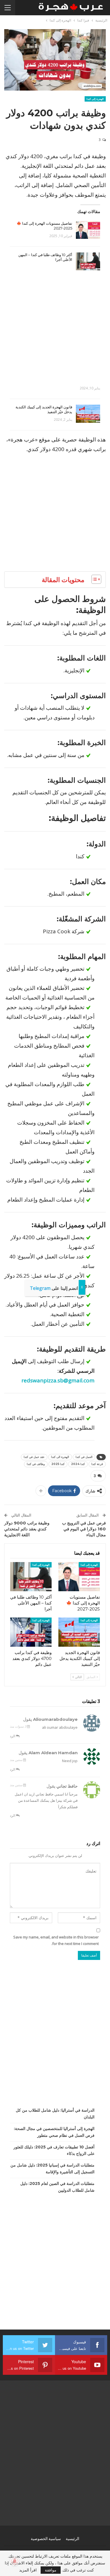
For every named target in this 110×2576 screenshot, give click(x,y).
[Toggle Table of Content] (93, 579)
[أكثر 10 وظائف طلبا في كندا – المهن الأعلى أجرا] (88, 261)
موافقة (51, 2570)
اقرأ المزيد (28, 2570)
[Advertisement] (55, 325)
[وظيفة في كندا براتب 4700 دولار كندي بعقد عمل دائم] (31, 1632)
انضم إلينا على (54, 1288)
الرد (13, 1736)
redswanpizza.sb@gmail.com (58, 1380)
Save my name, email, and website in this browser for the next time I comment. (56, 1940)
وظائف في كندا (36, 1464)
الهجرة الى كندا (60, 1457)
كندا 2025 (58, 1464)
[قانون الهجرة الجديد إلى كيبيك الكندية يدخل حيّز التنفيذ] (88, 414)
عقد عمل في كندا (34, 1457)
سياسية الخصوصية (46, 2539)
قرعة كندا (97, 1464)
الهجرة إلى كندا (95, 99)
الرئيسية (72, 2539)
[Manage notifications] (15, 2561)
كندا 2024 (78, 1464)
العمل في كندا (84, 1457)
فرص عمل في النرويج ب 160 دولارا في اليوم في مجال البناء (84, 1529)
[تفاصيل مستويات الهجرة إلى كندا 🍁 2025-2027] (88, 230)
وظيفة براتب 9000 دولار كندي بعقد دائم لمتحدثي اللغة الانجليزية (27, 1529)
